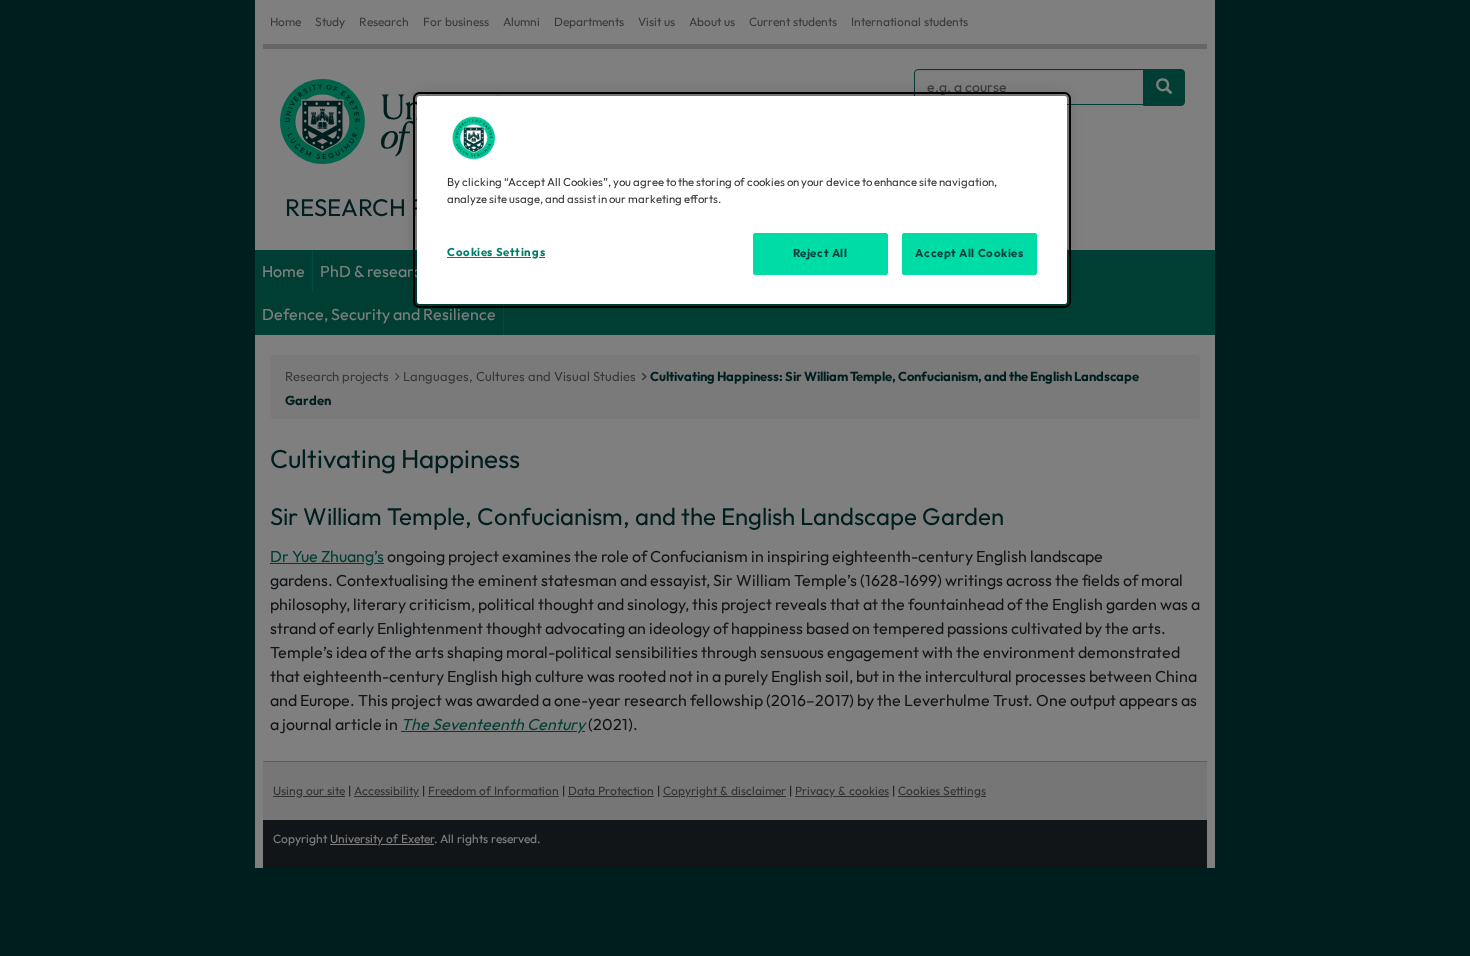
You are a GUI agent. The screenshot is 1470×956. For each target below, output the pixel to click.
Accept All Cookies (969, 253)
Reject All (820, 253)
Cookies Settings (496, 252)
